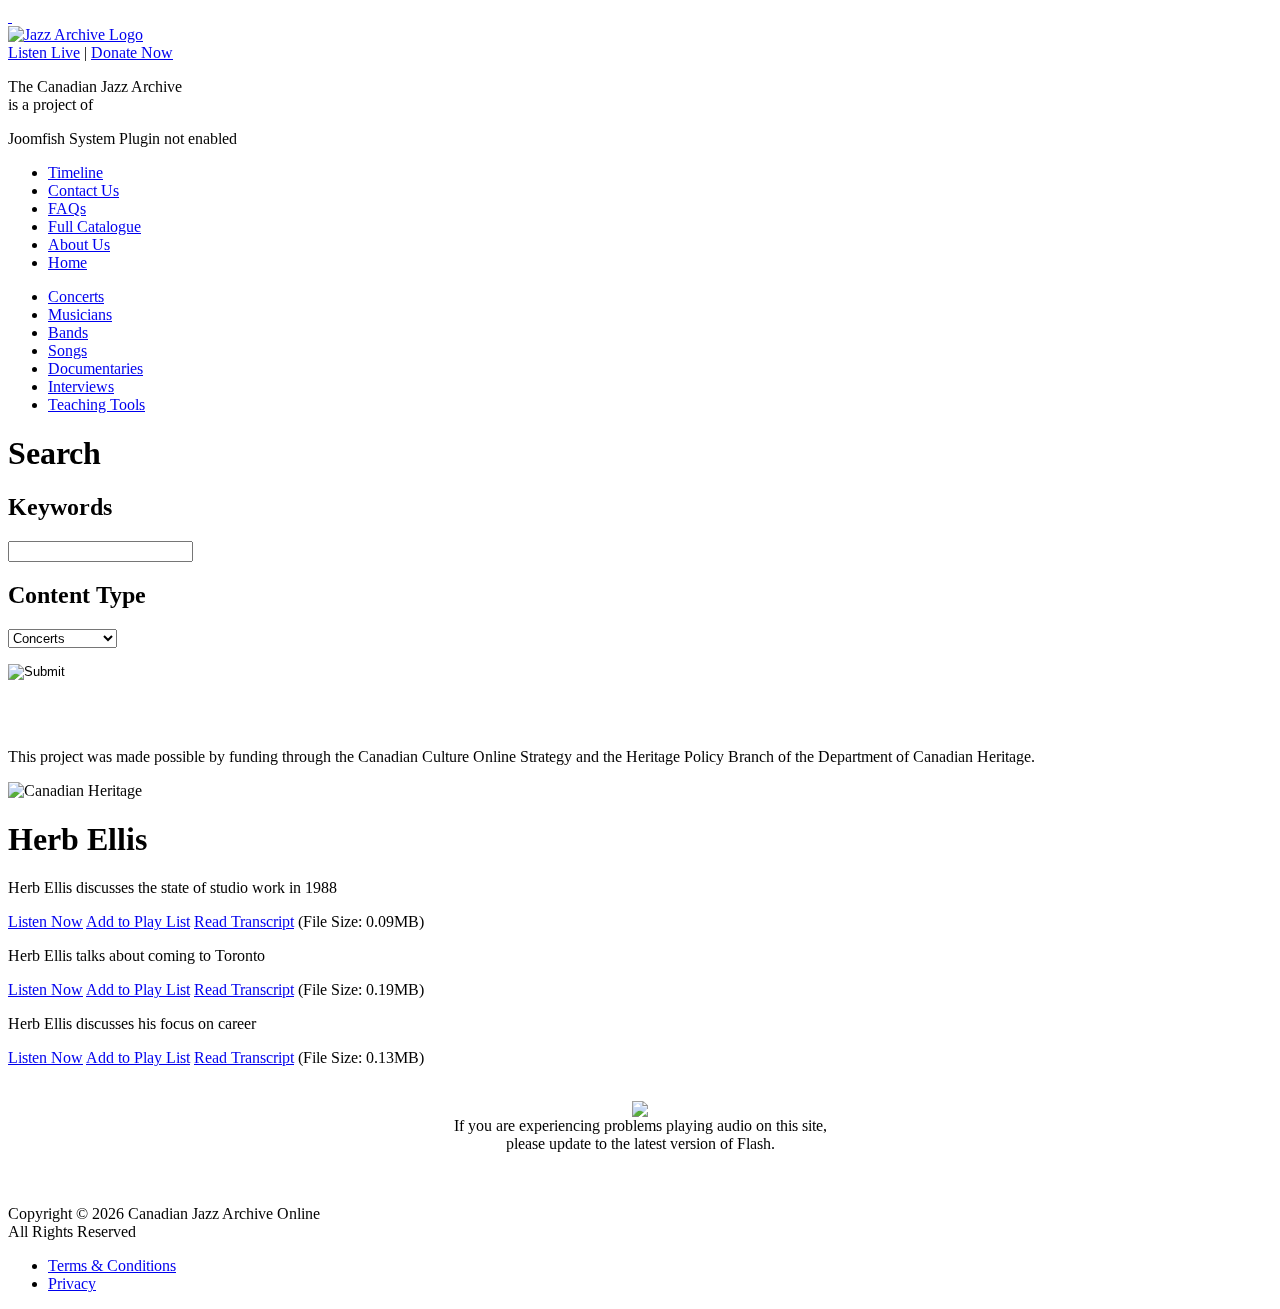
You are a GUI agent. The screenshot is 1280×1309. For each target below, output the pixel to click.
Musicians (80, 314)
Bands (68, 332)
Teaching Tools (96, 404)
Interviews (81, 386)
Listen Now (45, 921)
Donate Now (132, 52)
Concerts (76, 296)
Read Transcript (244, 921)
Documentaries (95, 368)
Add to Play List (138, 921)
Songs (67, 350)
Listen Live (44, 52)
